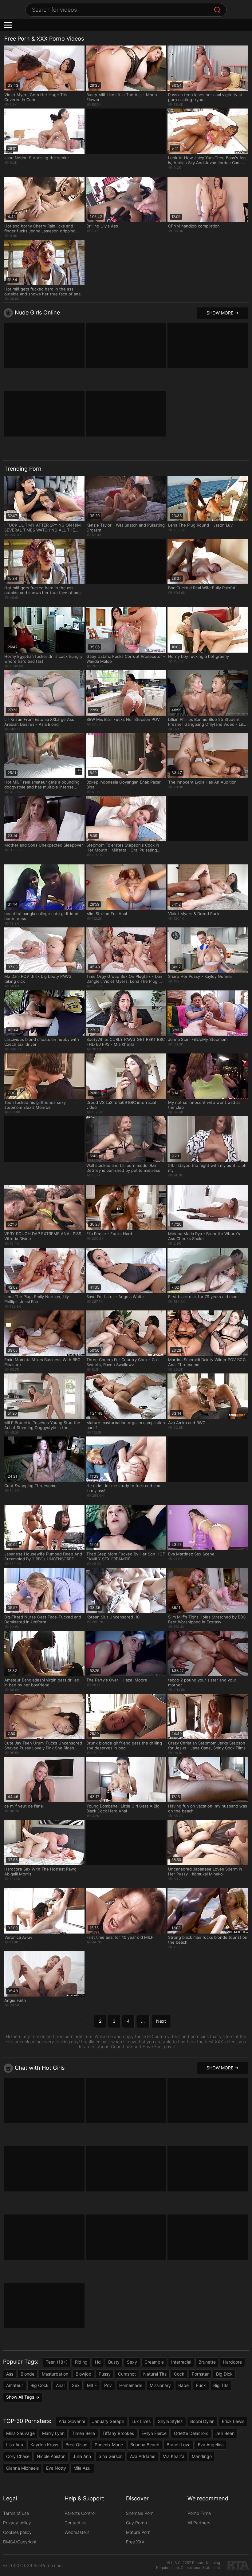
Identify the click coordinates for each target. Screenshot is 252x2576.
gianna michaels (22, 2468)
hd (98, 2362)
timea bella (83, 2433)
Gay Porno (136, 2523)
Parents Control (80, 2513)
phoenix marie (109, 2445)
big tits (221, 2385)
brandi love (179, 2445)
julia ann (82, 2456)
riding (81, 2362)
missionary (160, 2385)
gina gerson (110, 2456)
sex (76, 2385)
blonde (28, 2374)
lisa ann (15, 2445)
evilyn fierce (154, 2433)
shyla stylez (170, 2421)
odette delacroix (191, 2433)
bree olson (76, 2445)
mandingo (202, 2456)
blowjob (83, 2374)
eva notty (56, 2468)
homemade (131, 2385)
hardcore (232, 2362)
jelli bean (225, 2433)
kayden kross (44, 2445)
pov (108, 2385)
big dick (224, 2374)
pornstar (200, 2374)
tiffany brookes (118, 2433)
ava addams (143, 2456)
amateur (15, 2385)
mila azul (82, 2468)
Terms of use (16, 2513)
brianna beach (145, 2445)
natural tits (155, 2374)
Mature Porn (138, 2532)
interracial (181, 2362)
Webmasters (77, 2532)
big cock (39, 2385)
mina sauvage (20, 2433)
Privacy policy (17, 2523)
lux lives (141, 2421)
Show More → (222, 313)
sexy (132, 2362)
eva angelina (211, 2445)
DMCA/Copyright (20, 2542)
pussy (105, 2374)
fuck (201, 2385)
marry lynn (53, 2433)
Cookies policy (17, 2532)
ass (10, 2374)
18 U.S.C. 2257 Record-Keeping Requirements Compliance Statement (188, 2565)
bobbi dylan (202, 2421)
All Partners (199, 2523)
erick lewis (233, 2421)
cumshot (127, 2374)
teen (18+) (57, 2362)
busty (114, 2362)
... (143, 2021)
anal (60, 2385)
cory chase (18, 2456)
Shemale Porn (140, 2513)
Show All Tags (20, 2397)
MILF (92, 2385)
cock (179, 2374)
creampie (154, 2362)
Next (161, 2021)
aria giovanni (72, 2421)
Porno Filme (199, 2513)
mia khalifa (173, 2456)
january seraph (108, 2421)
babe (183, 2385)
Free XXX (135, 2542)
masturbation (55, 2374)
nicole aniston (51, 2456)
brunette (207, 2362)
